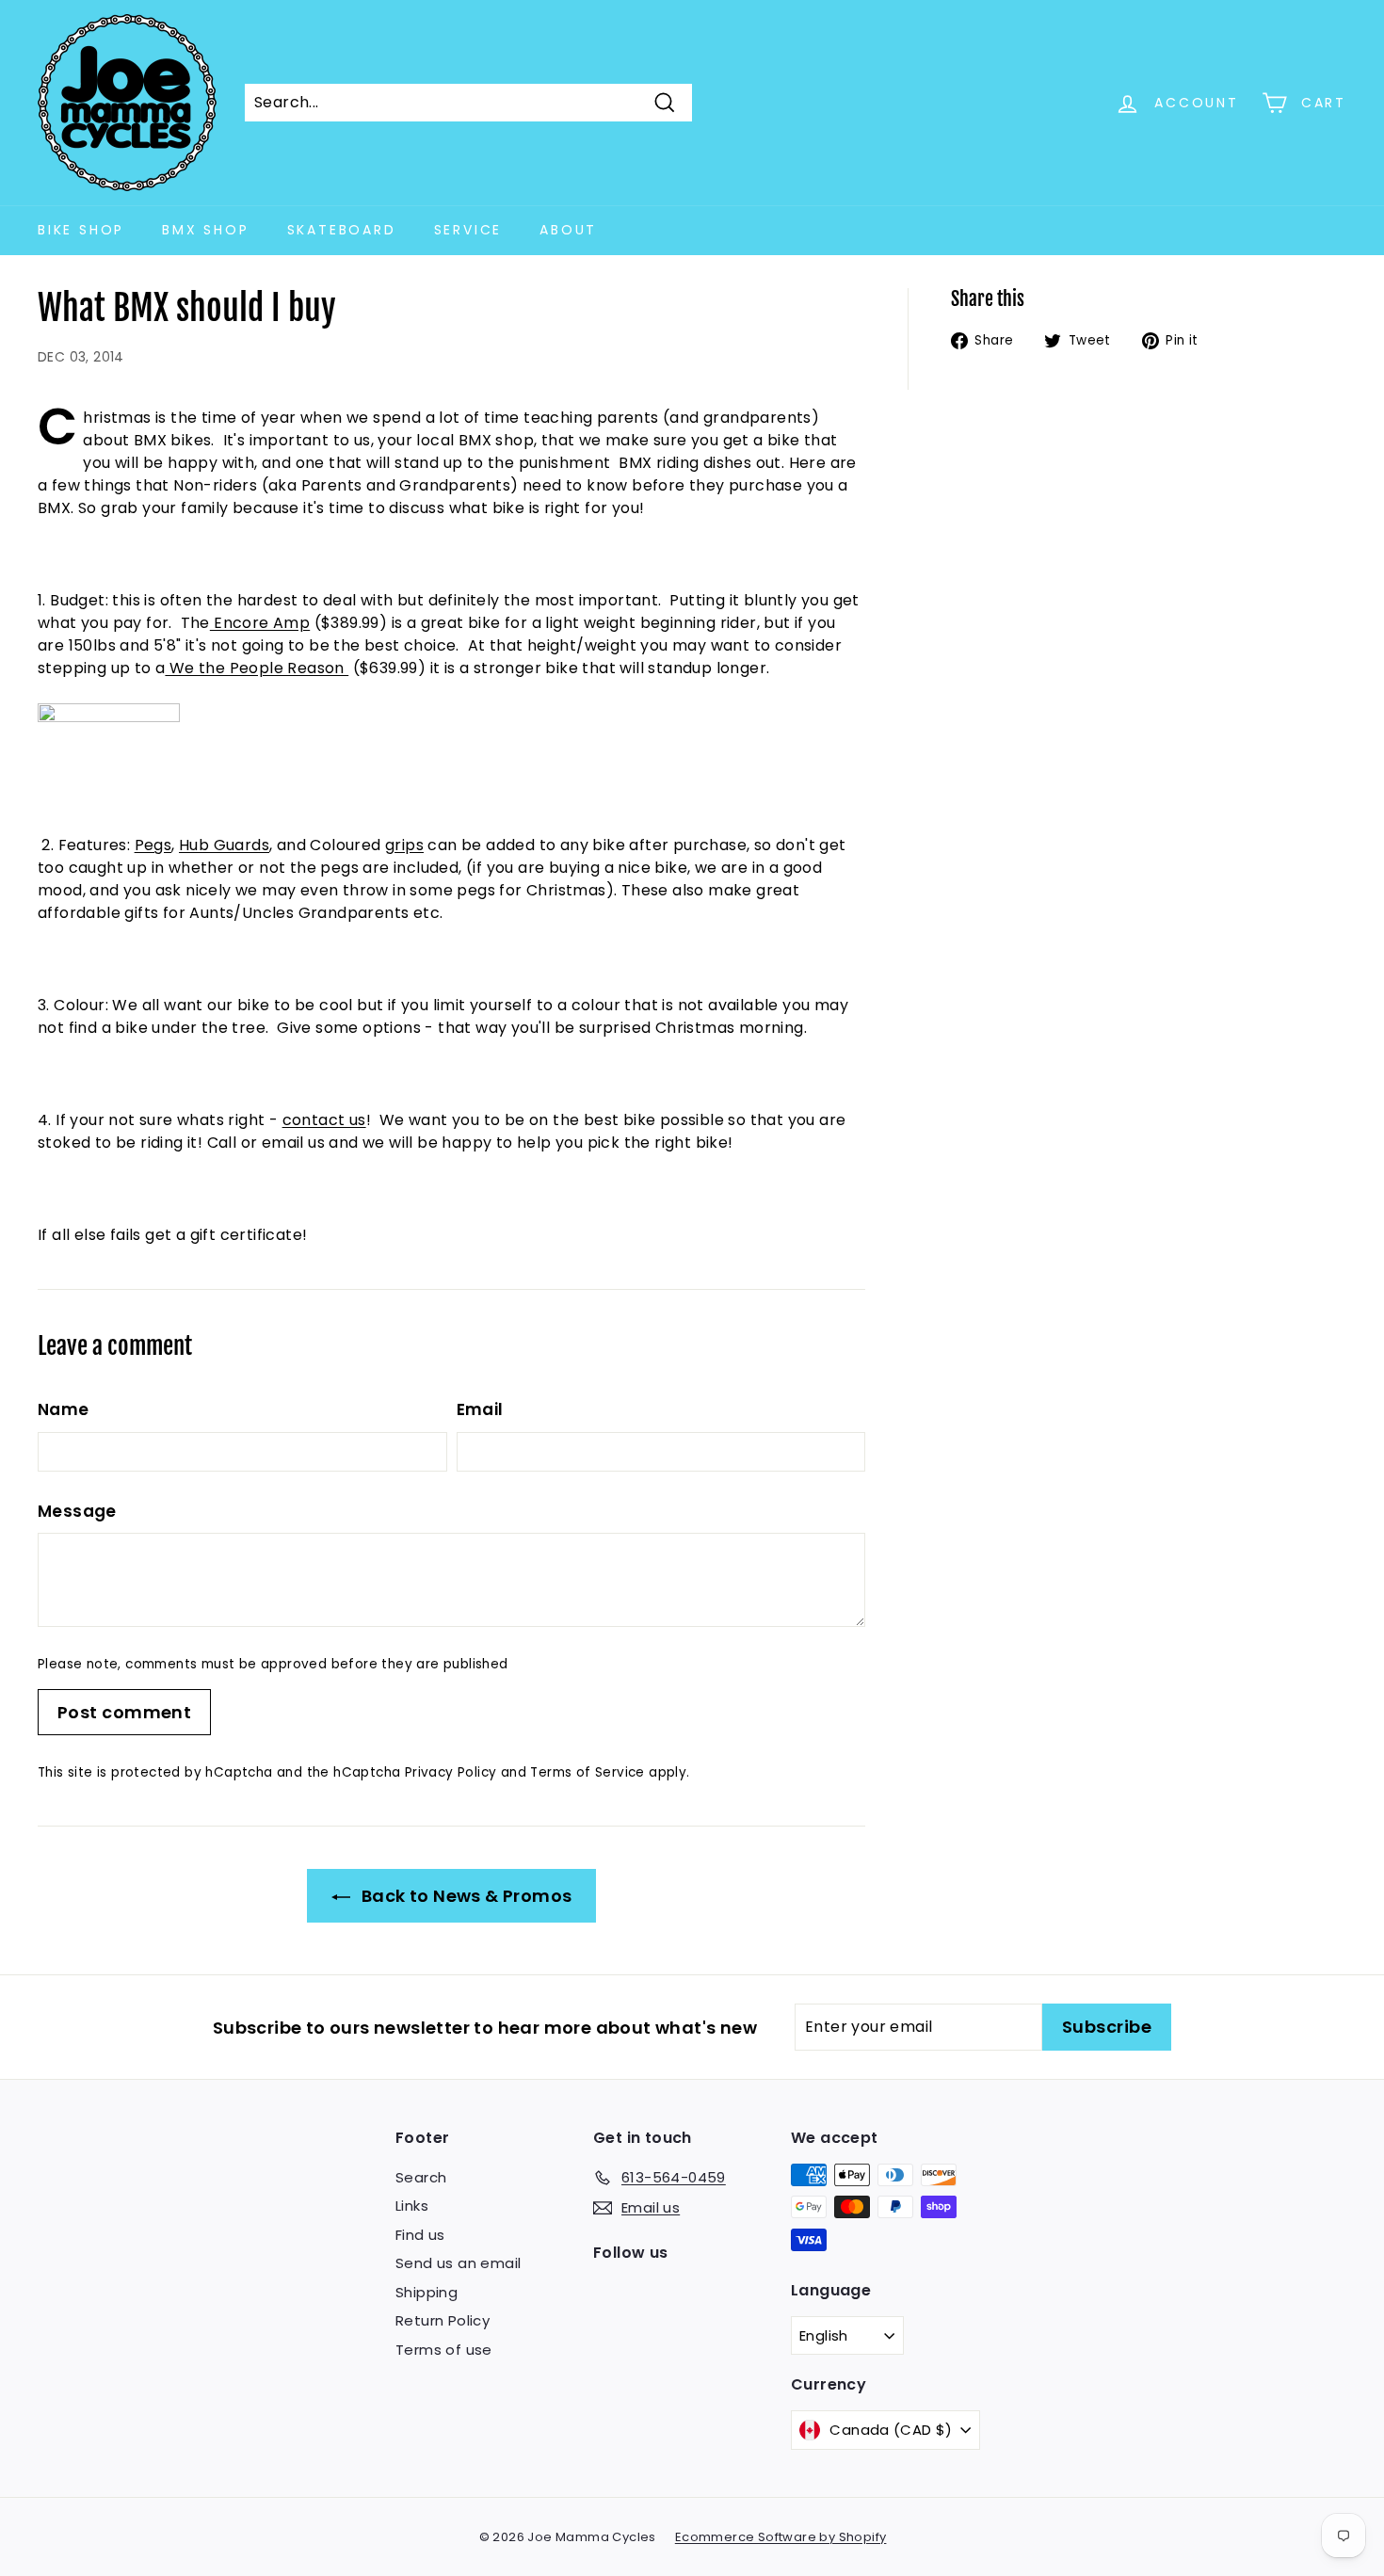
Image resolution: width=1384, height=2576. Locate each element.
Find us (420, 2235)
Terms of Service (587, 1772)
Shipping (426, 2292)
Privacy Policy (451, 1772)
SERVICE (468, 230)
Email (480, 1409)
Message (77, 1511)
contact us (324, 1120)
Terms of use (444, 2350)
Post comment (124, 1712)
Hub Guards (224, 845)
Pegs (153, 845)
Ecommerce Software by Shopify (781, 2537)
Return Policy (443, 2320)
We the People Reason (257, 668)
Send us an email (458, 2263)
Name (64, 1409)
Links (412, 2206)
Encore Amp (260, 623)
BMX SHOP (205, 230)
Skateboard (342, 230)
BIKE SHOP (81, 230)
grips (404, 845)
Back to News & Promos (465, 1896)
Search (421, 2177)
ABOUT (568, 230)
